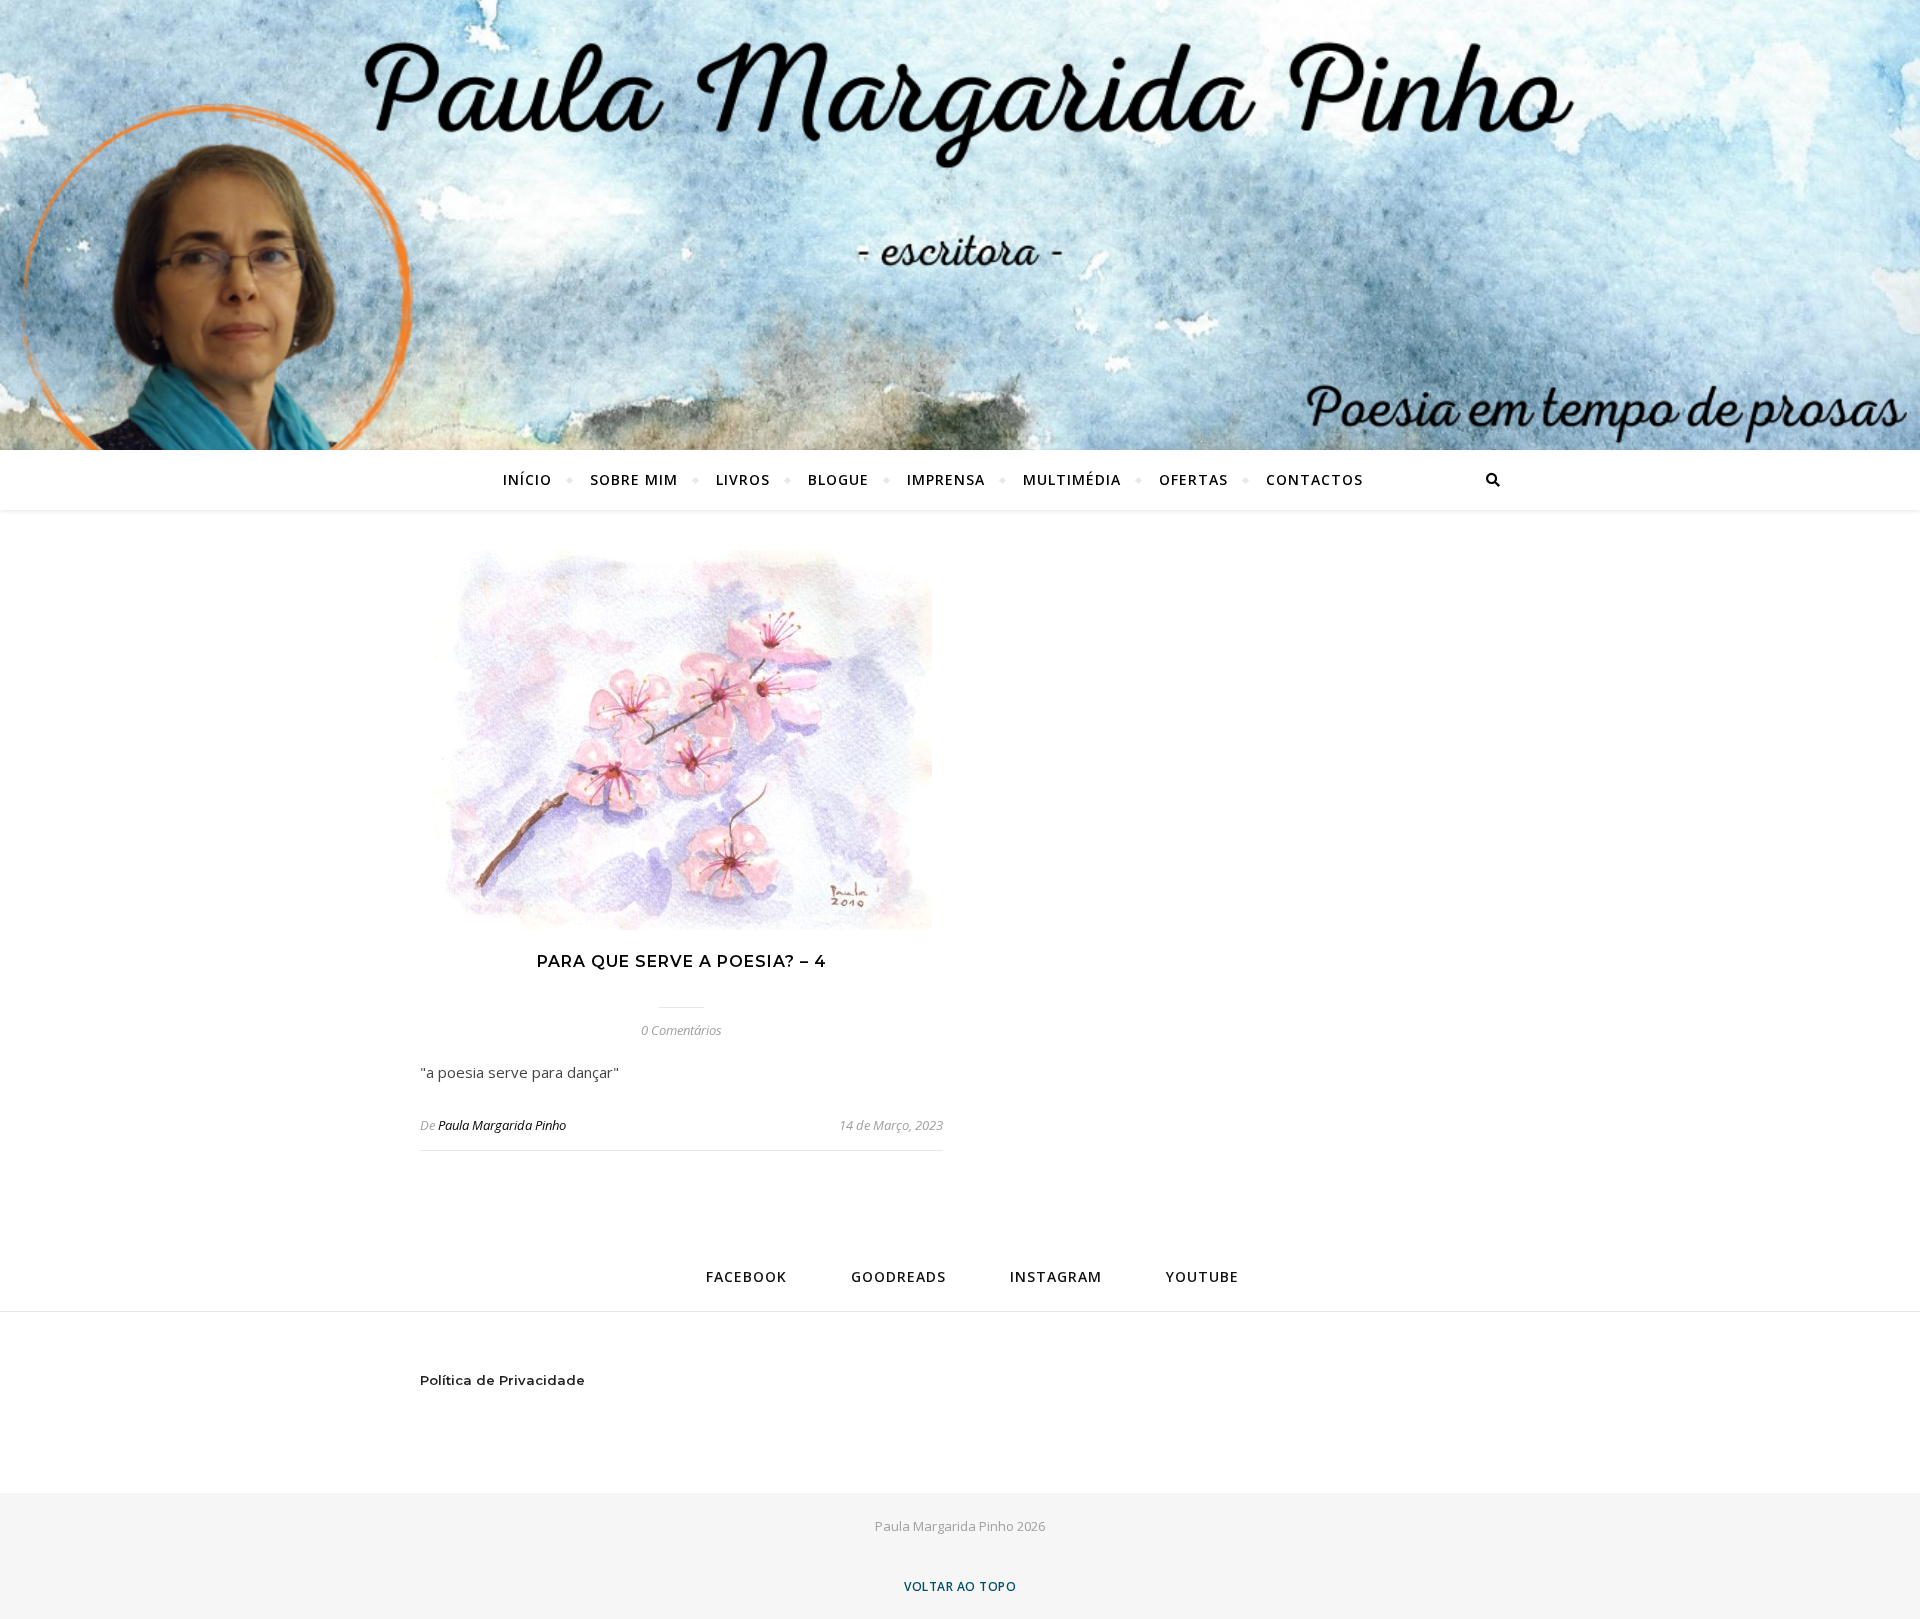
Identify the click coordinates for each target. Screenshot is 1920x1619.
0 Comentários (681, 1030)
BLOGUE (838, 479)
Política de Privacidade (502, 1380)
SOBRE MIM (634, 479)
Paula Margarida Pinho (502, 1125)
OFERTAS (1193, 479)
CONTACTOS (1314, 479)
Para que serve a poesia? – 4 (682, 961)
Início (527, 479)
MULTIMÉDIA (1072, 479)
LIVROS (743, 479)
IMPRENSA (946, 479)
